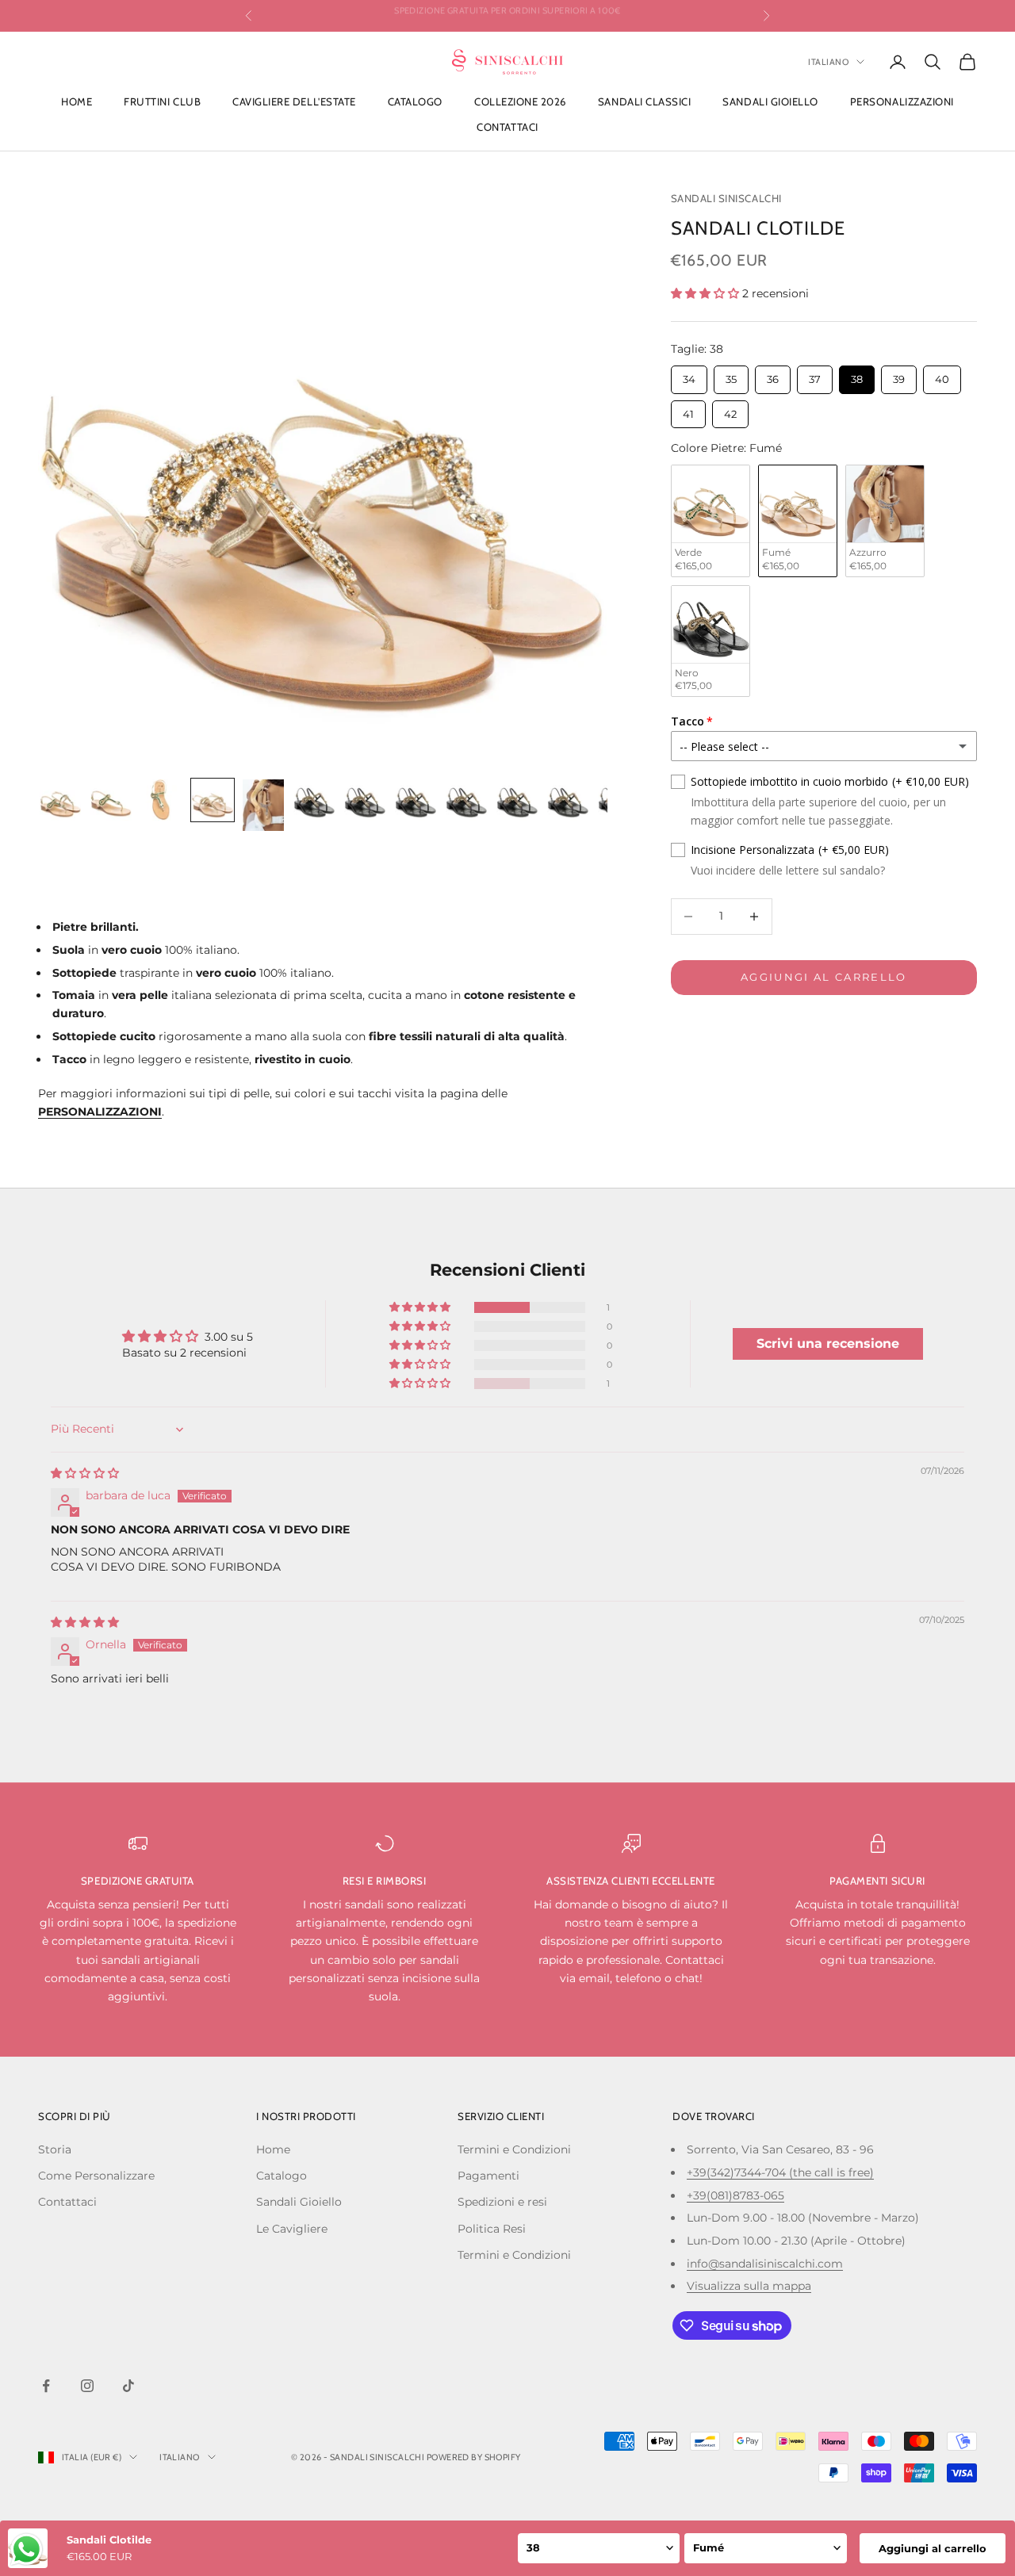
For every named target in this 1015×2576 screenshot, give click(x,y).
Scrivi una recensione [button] (828, 1344)
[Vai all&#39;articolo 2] (111, 800)
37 (814, 375)
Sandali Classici (644, 101)
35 (731, 375)
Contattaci (507, 127)
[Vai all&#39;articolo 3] (162, 800)
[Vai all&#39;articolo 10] (517, 800)
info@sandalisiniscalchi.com (765, 2264)
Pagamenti (488, 2176)
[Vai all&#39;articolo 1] (60, 800)
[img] (85, 1473)
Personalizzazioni (902, 101)
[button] (707, 293)
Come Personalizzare (96, 2176)
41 (688, 410)
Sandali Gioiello (770, 101)
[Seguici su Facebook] (46, 2386)
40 (942, 375)
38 (857, 375)
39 (899, 375)
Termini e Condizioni (514, 2149)
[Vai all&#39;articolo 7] (365, 800)
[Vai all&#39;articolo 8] (416, 800)
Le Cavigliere (292, 2229)
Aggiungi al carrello (824, 977)
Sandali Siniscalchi (726, 198)
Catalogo (415, 101)
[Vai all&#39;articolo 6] (314, 800)
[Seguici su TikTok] (128, 2386)
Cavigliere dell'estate (294, 101)
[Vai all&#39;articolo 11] (568, 800)
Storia (55, 2149)
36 (773, 375)
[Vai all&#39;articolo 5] (263, 805)
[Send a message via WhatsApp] (27, 2549)
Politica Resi (492, 2229)
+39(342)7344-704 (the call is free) (780, 2172)
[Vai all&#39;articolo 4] (213, 800)
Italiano (828, 62)
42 (730, 410)
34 (689, 375)
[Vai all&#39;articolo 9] (466, 800)
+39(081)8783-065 (735, 2195)
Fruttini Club (162, 101)
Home (77, 101)
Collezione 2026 (520, 101)
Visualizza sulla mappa (749, 2286)
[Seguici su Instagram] (87, 2386)
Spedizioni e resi (502, 2202)
